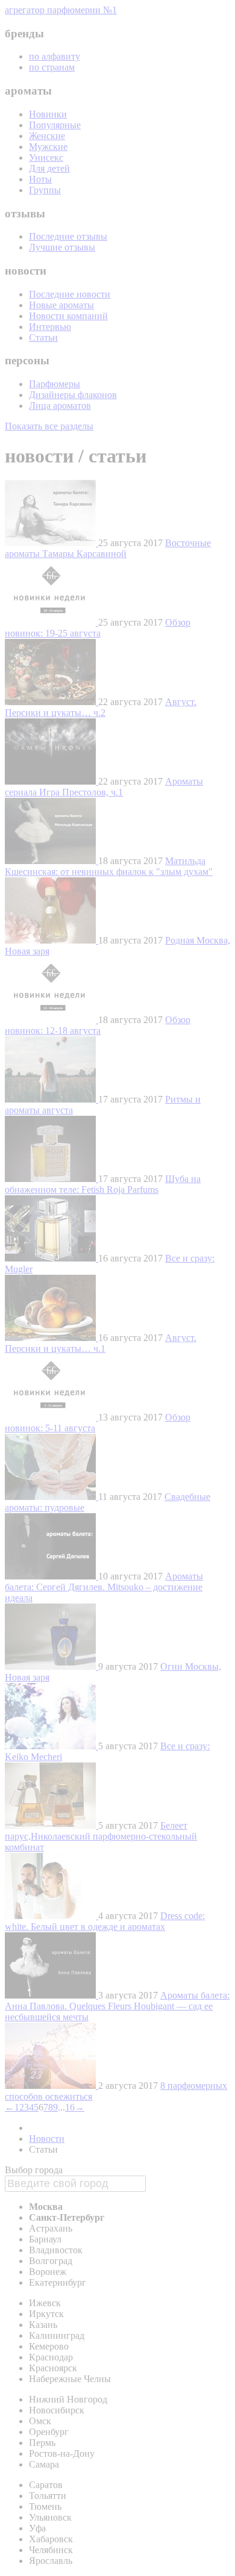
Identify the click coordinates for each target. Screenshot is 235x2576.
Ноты (40, 179)
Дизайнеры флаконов (73, 395)
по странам (52, 67)
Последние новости (70, 294)
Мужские (48, 147)
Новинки (48, 114)
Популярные (55, 125)
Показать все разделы (49, 426)
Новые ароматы (61, 305)
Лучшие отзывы (62, 247)
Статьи (43, 338)
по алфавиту (55, 56)
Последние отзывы (68, 236)
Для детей (49, 168)
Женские (47, 136)
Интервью (50, 327)
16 (70, 2107)
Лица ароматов (60, 406)
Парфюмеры (55, 384)
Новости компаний (68, 316)
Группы (45, 190)
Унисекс (46, 157)
